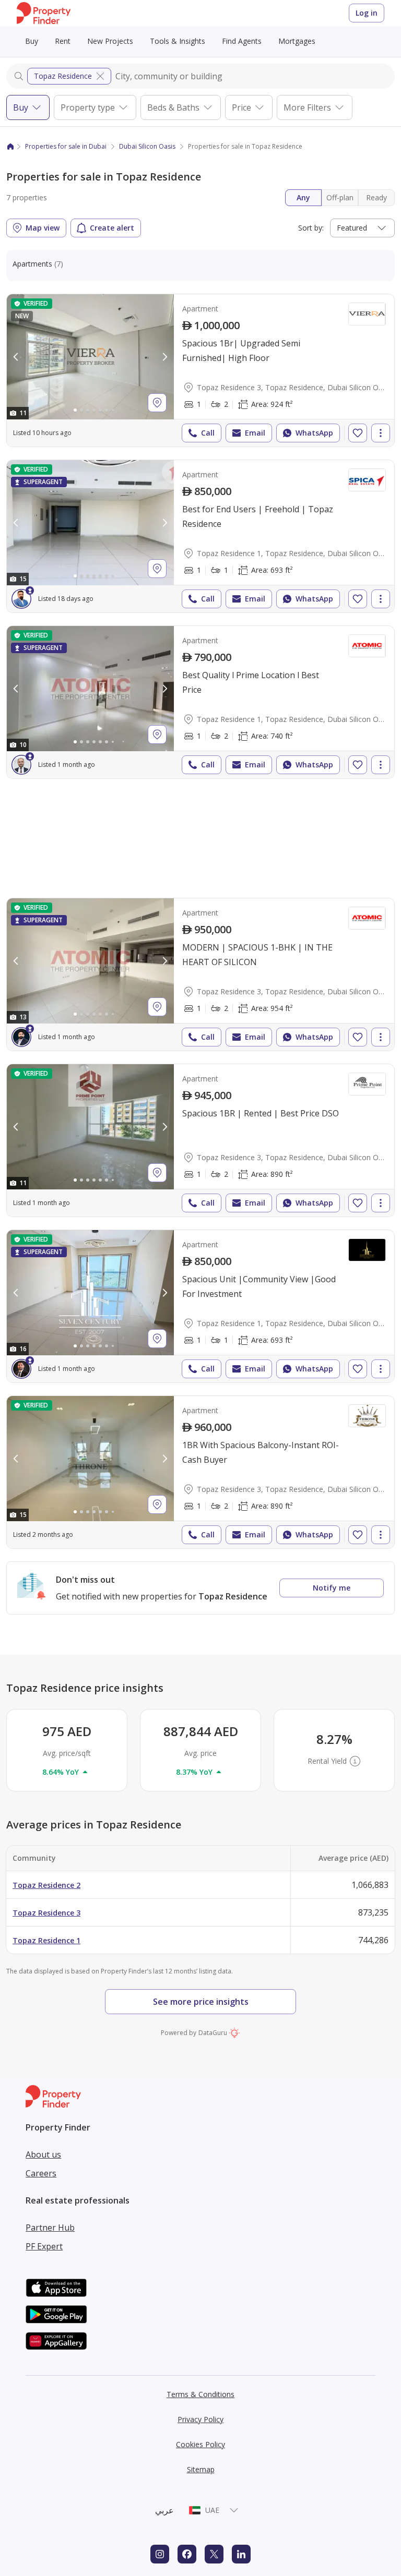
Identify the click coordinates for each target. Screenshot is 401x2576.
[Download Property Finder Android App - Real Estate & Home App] (56, 2314)
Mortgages (297, 41)
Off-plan (340, 197)
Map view (43, 228)
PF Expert (44, 2246)
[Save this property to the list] (358, 433)
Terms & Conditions (200, 2394)
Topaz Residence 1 (46, 1940)
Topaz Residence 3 (46, 1913)
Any (303, 197)
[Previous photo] (16, 357)
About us (43, 2154)
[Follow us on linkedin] (241, 2554)
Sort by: (311, 228)
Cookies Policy (200, 2444)
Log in (367, 13)
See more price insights (201, 2002)
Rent (63, 41)
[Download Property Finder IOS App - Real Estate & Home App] (56, 2288)
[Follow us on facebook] (187, 2554)
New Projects (110, 41)
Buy (32, 41)
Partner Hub (50, 2228)
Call (208, 433)
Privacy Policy (200, 2419)
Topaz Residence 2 (46, 1885)
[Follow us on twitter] (214, 2554)
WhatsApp (314, 433)
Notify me (332, 1588)
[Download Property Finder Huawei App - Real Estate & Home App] (56, 2341)
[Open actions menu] (381, 433)
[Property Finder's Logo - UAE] (44, 13)
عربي (164, 2510)
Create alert (112, 228)
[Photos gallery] (90, 357)
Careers (41, 2173)
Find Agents (242, 41)
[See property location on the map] (157, 403)
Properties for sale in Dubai (66, 146)
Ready (376, 197)
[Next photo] (164, 357)
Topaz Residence (63, 76)
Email (255, 433)
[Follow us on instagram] (160, 2554)
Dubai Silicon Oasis (147, 146)
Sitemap (201, 2469)
